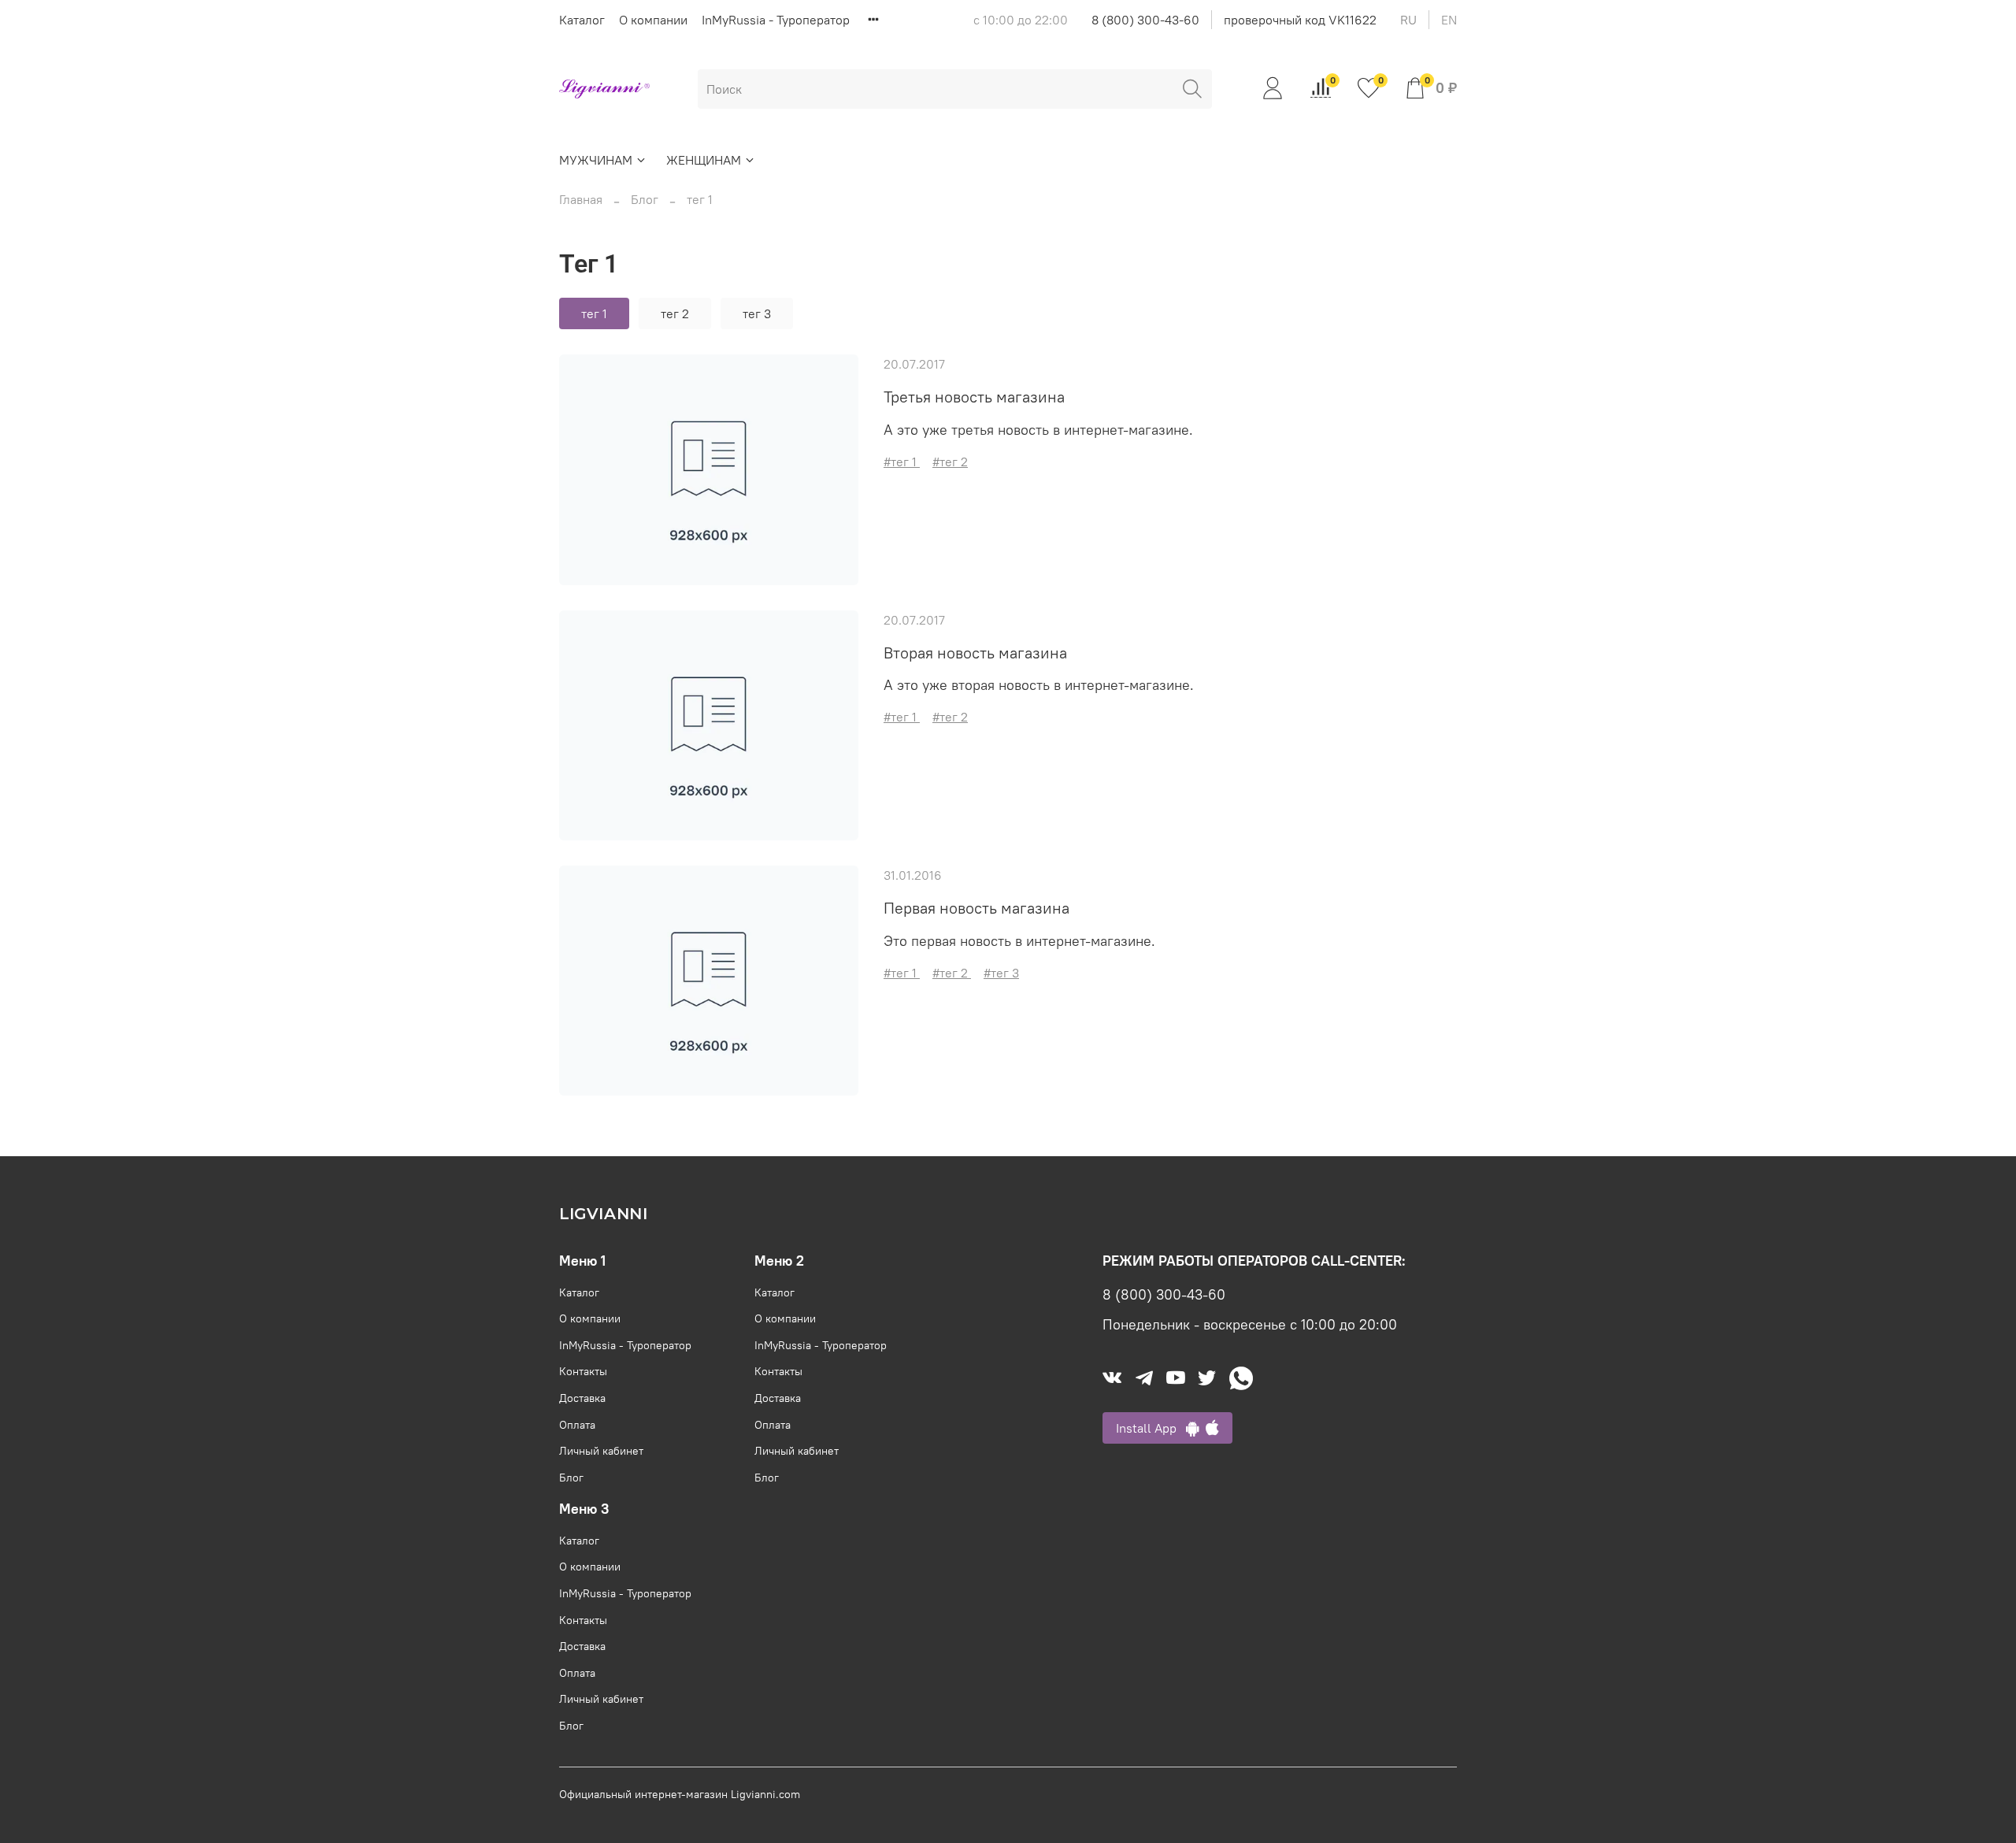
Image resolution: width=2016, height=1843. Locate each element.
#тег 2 (950, 462)
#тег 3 (1001, 973)
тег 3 (757, 313)
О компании (653, 20)
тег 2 (675, 313)
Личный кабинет (601, 1451)
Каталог (582, 20)
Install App (1151, 1428)
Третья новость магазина (974, 397)
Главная (581, 199)
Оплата (577, 1425)
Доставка (582, 1398)
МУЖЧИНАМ (596, 160)
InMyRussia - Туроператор (776, 20)
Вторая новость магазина (975, 653)
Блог (645, 199)
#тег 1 (902, 462)
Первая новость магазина (976, 908)
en (1449, 20)
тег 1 (594, 313)
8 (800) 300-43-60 (1145, 20)
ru (1408, 20)
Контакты (583, 1371)
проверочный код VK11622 (1300, 20)
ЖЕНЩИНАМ (704, 160)
